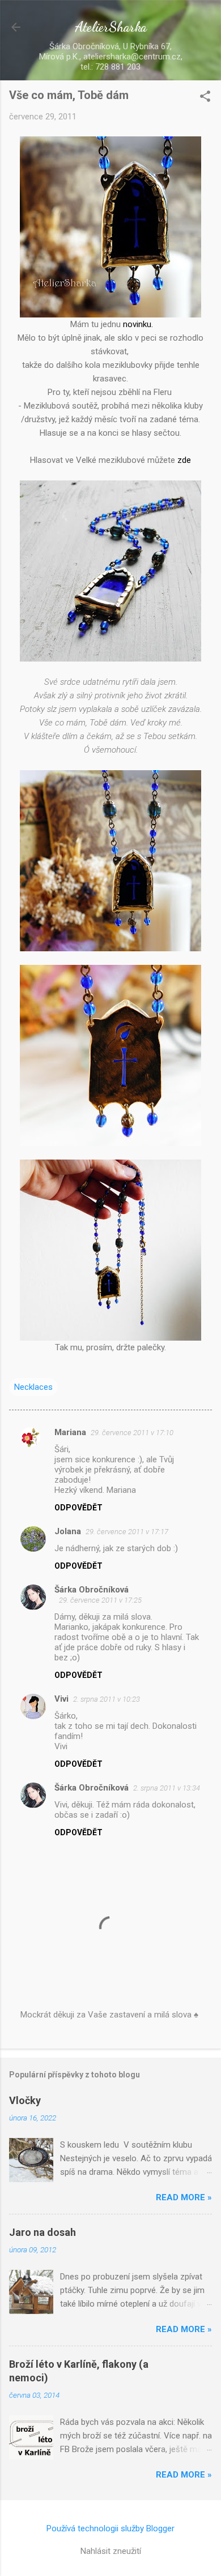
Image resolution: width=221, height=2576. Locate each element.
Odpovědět (78, 1508)
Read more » (184, 2197)
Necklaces (33, 1387)
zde (184, 460)
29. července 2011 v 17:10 (132, 1433)
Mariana (70, 1432)
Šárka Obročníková (92, 1590)
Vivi (61, 1699)
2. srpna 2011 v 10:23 (107, 1699)
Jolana (68, 1531)
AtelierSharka (111, 27)
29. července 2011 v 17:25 (100, 1600)
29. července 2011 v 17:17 (127, 1532)
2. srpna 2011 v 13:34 (167, 1788)
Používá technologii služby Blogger (110, 2528)
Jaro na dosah (42, 2232)
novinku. (137, 324)
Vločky (25, 2100)
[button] (205, 97)
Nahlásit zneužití (111, 2551)
